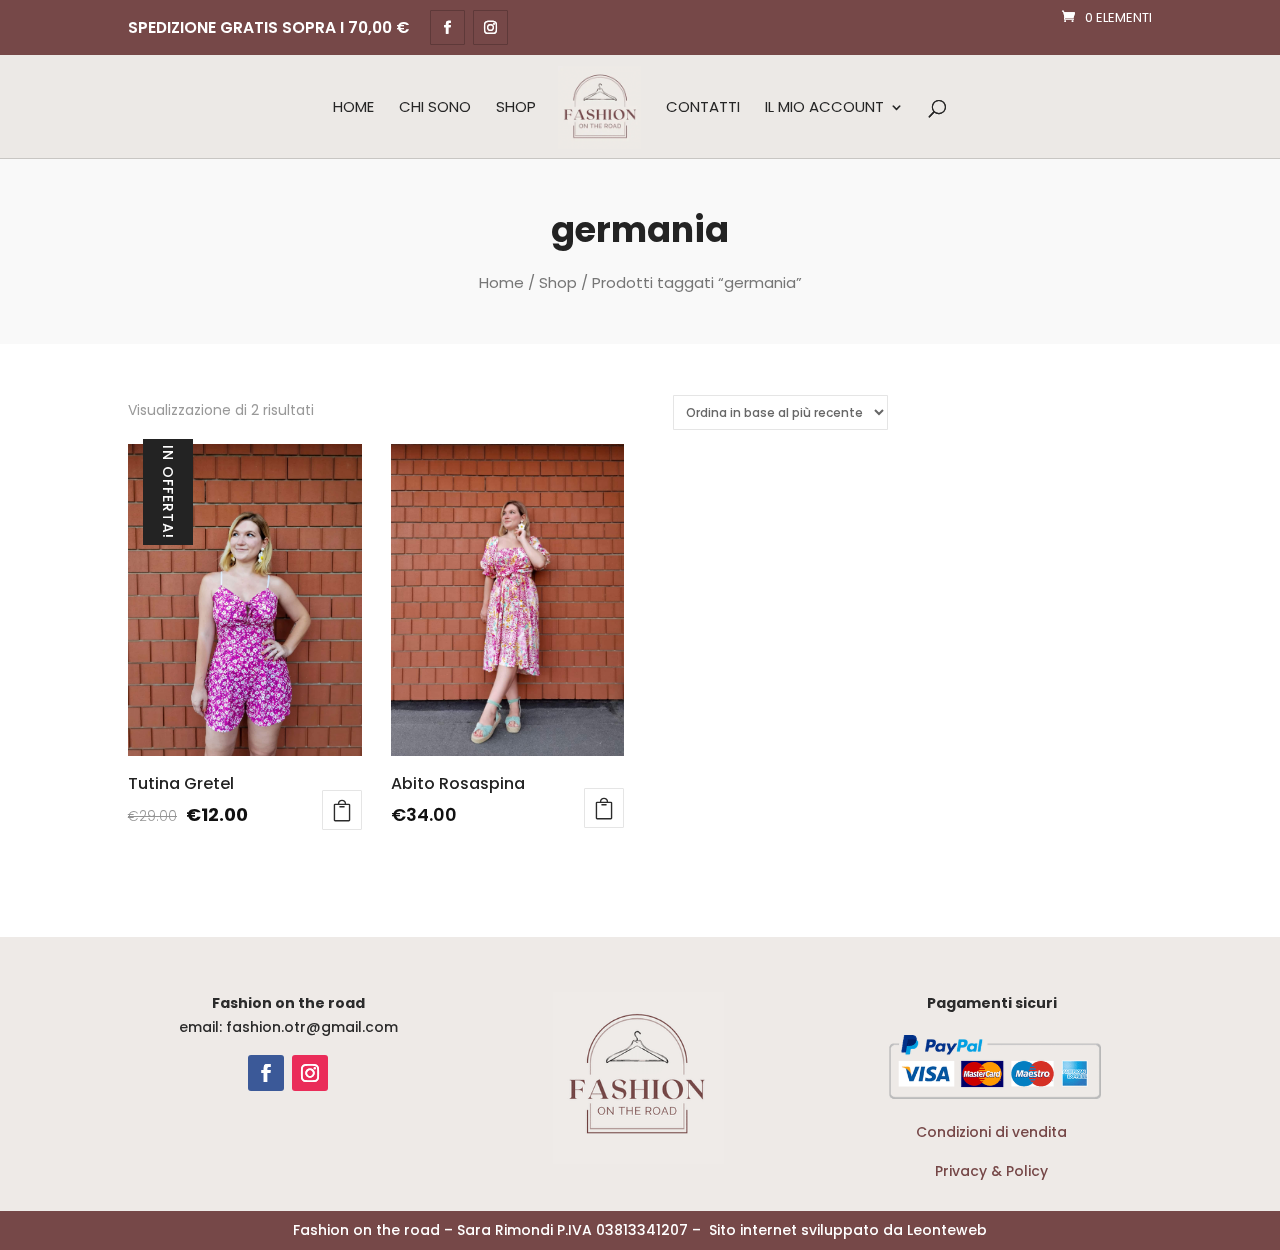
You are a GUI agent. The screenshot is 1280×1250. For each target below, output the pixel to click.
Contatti (703, 108)
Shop (516, 108)
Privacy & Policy (991, 1171)
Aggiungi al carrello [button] (342, 810)
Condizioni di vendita (991, 1132)
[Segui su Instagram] (310, 1073)
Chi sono (435, 108)
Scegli (604, 808)
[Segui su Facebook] (266, 1073)
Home (353, 108)
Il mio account (824, 108)
